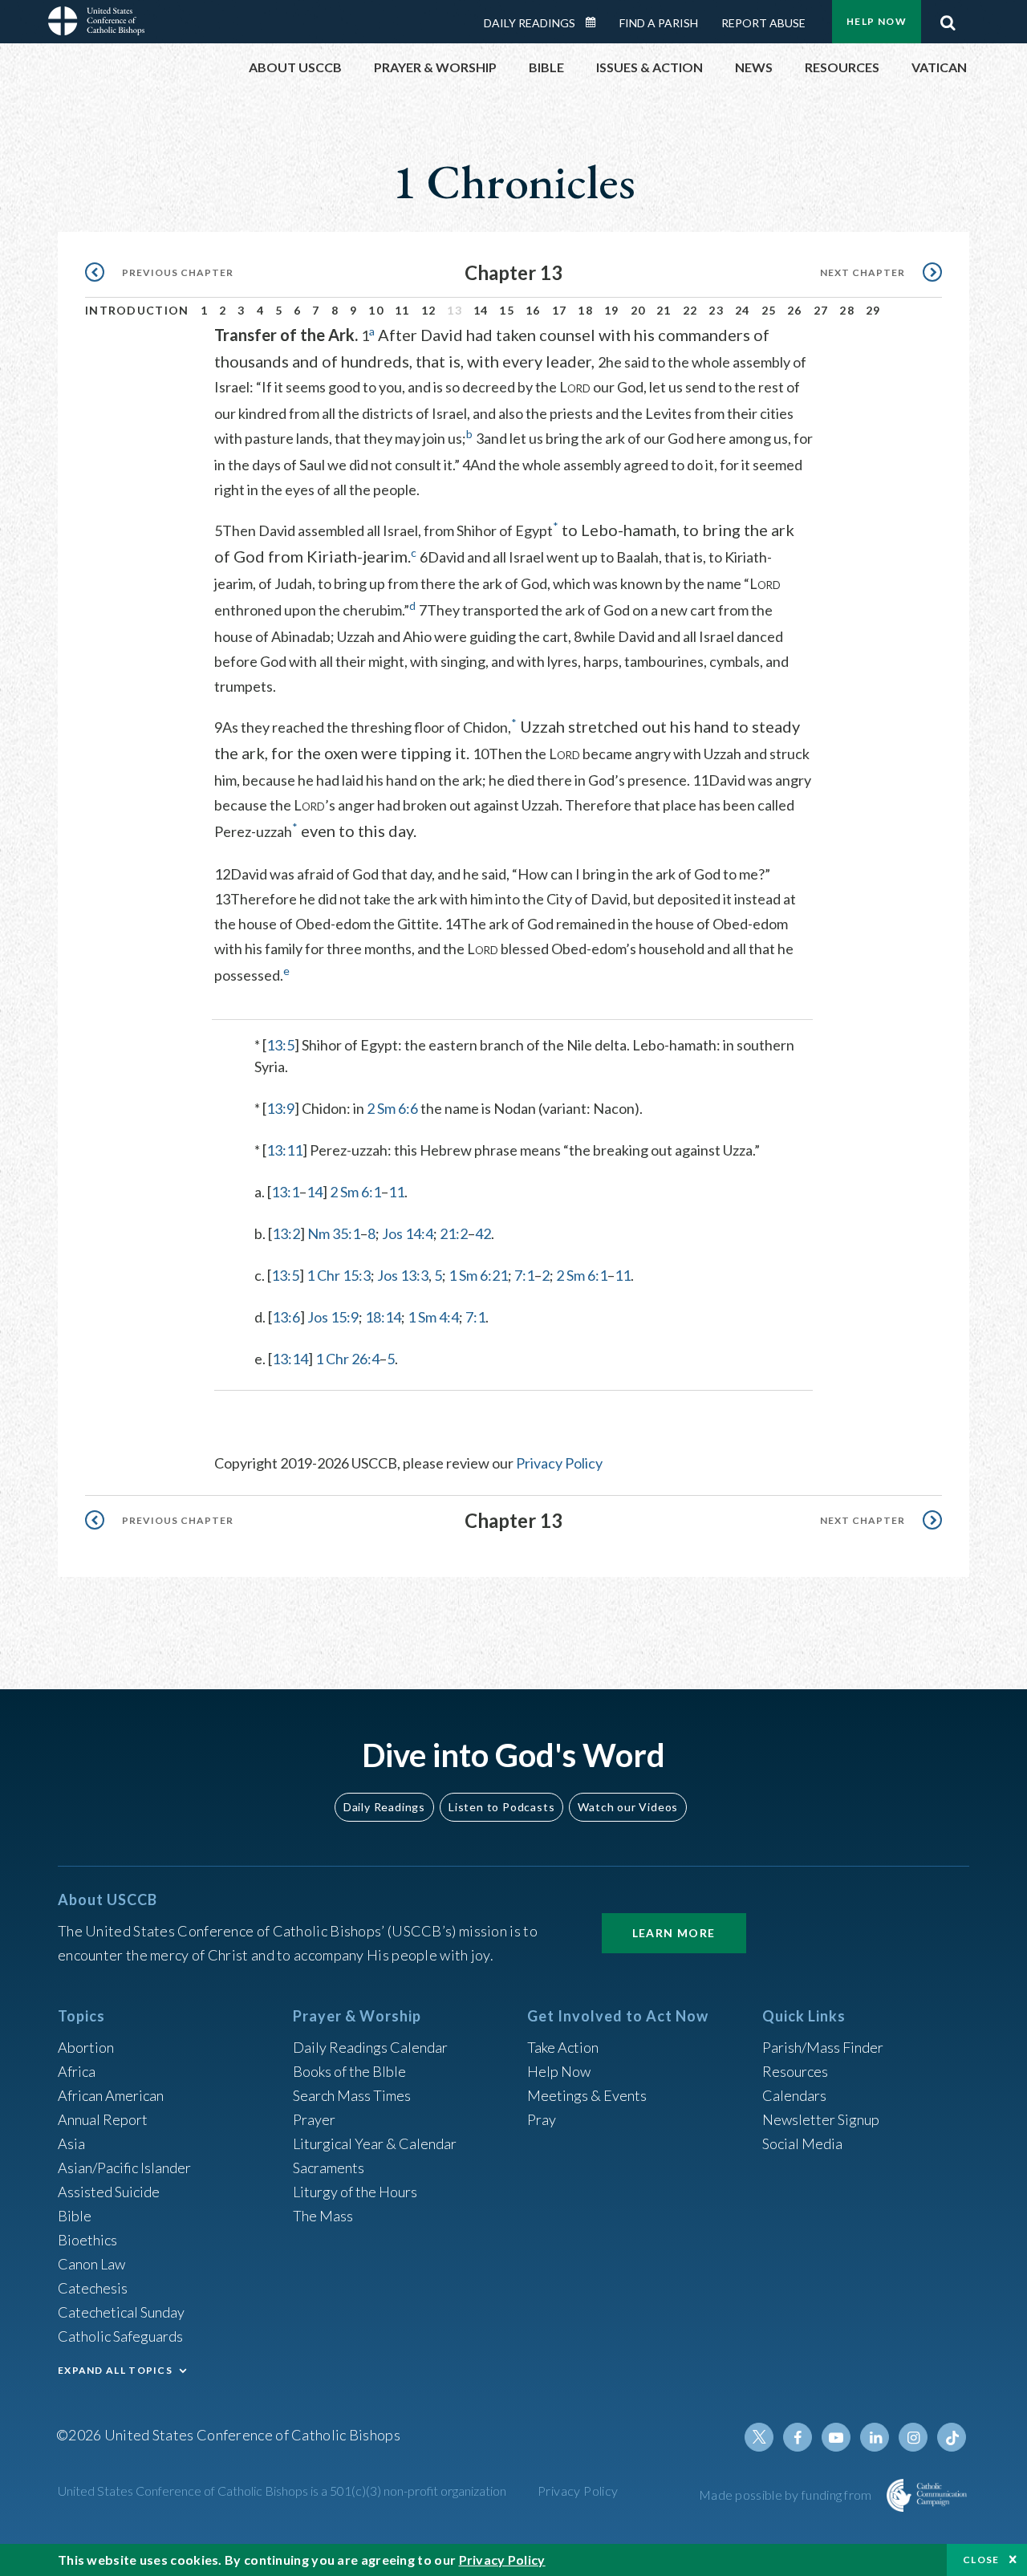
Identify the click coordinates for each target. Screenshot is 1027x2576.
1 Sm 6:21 (478, 1275)
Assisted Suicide (109, 2192)
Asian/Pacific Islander (124, 2168)
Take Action (563, 2047)
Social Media (802, 2143)
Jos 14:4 (408, 1233)
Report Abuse (763, 23)
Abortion (86, 2047)
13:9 (280, 1108)
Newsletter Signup (821, 2119)
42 (483, 1233)
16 (533, 310)
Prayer (314, 2119)
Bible (75, 2216)
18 (585, 310)
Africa (77, 2071)
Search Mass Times (352, 2095)
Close (981, 2560)
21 (664, 310)
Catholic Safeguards (120, 2336)
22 (690, 310)
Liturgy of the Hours (355, 2192)
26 (795, 310)
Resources (795, 2071)
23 (716, 310)
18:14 (383, 1317)
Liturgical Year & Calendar (375, 2143)
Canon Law (91, 2264)
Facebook (798, 2437)
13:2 (286, 1233)
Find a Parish (659, 23)
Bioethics (87, 2240)
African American (111, 2095)
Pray (542, 2119)
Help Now (877, 21)
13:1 (285, 1192)
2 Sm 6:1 (355, 1192)
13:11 (284, 1150)
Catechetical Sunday (121, 2312)
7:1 (524, 1275)
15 (507, 310)
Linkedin (875, 2437)
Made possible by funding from (787, 2495)
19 (612, 310)
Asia (71, 2143)
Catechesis (93, 2288)
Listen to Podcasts (501, 1807)
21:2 (454, 1233)
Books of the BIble (349, 2071)
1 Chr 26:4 (347, 1359)
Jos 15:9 (333, 1317)
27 (821, 310)
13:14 (290, 1359)
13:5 (280, 1045)
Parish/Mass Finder (823, 2047)
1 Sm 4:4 (433, 1317)
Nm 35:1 (334, 1233)
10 (376, 310)
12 (429, 310)
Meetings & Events (587, 2095)
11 (402, 310)
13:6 (286, 1317)
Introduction (137, 310)
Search (948, 18)
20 (638, 310)
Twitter (759, 2437)
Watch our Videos (628, 1807)
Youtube (836, 2437)
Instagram (913, 2437)
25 (769, 310)
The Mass (323, 2216)
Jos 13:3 (403, 1275)
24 (743, 310)
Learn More (674, 1933)
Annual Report (103, 2119)
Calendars (794, 2095)
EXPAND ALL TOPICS (115, 2370)
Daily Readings (530, 23)
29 (873, 310)
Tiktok (952, 2437)
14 (481, 310)
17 (560, 310)
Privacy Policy (559, 1463)
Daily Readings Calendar (596, 22)
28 (847, 310)
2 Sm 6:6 (392, 1108)
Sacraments (329, 2168)
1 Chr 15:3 (339, 1275)
